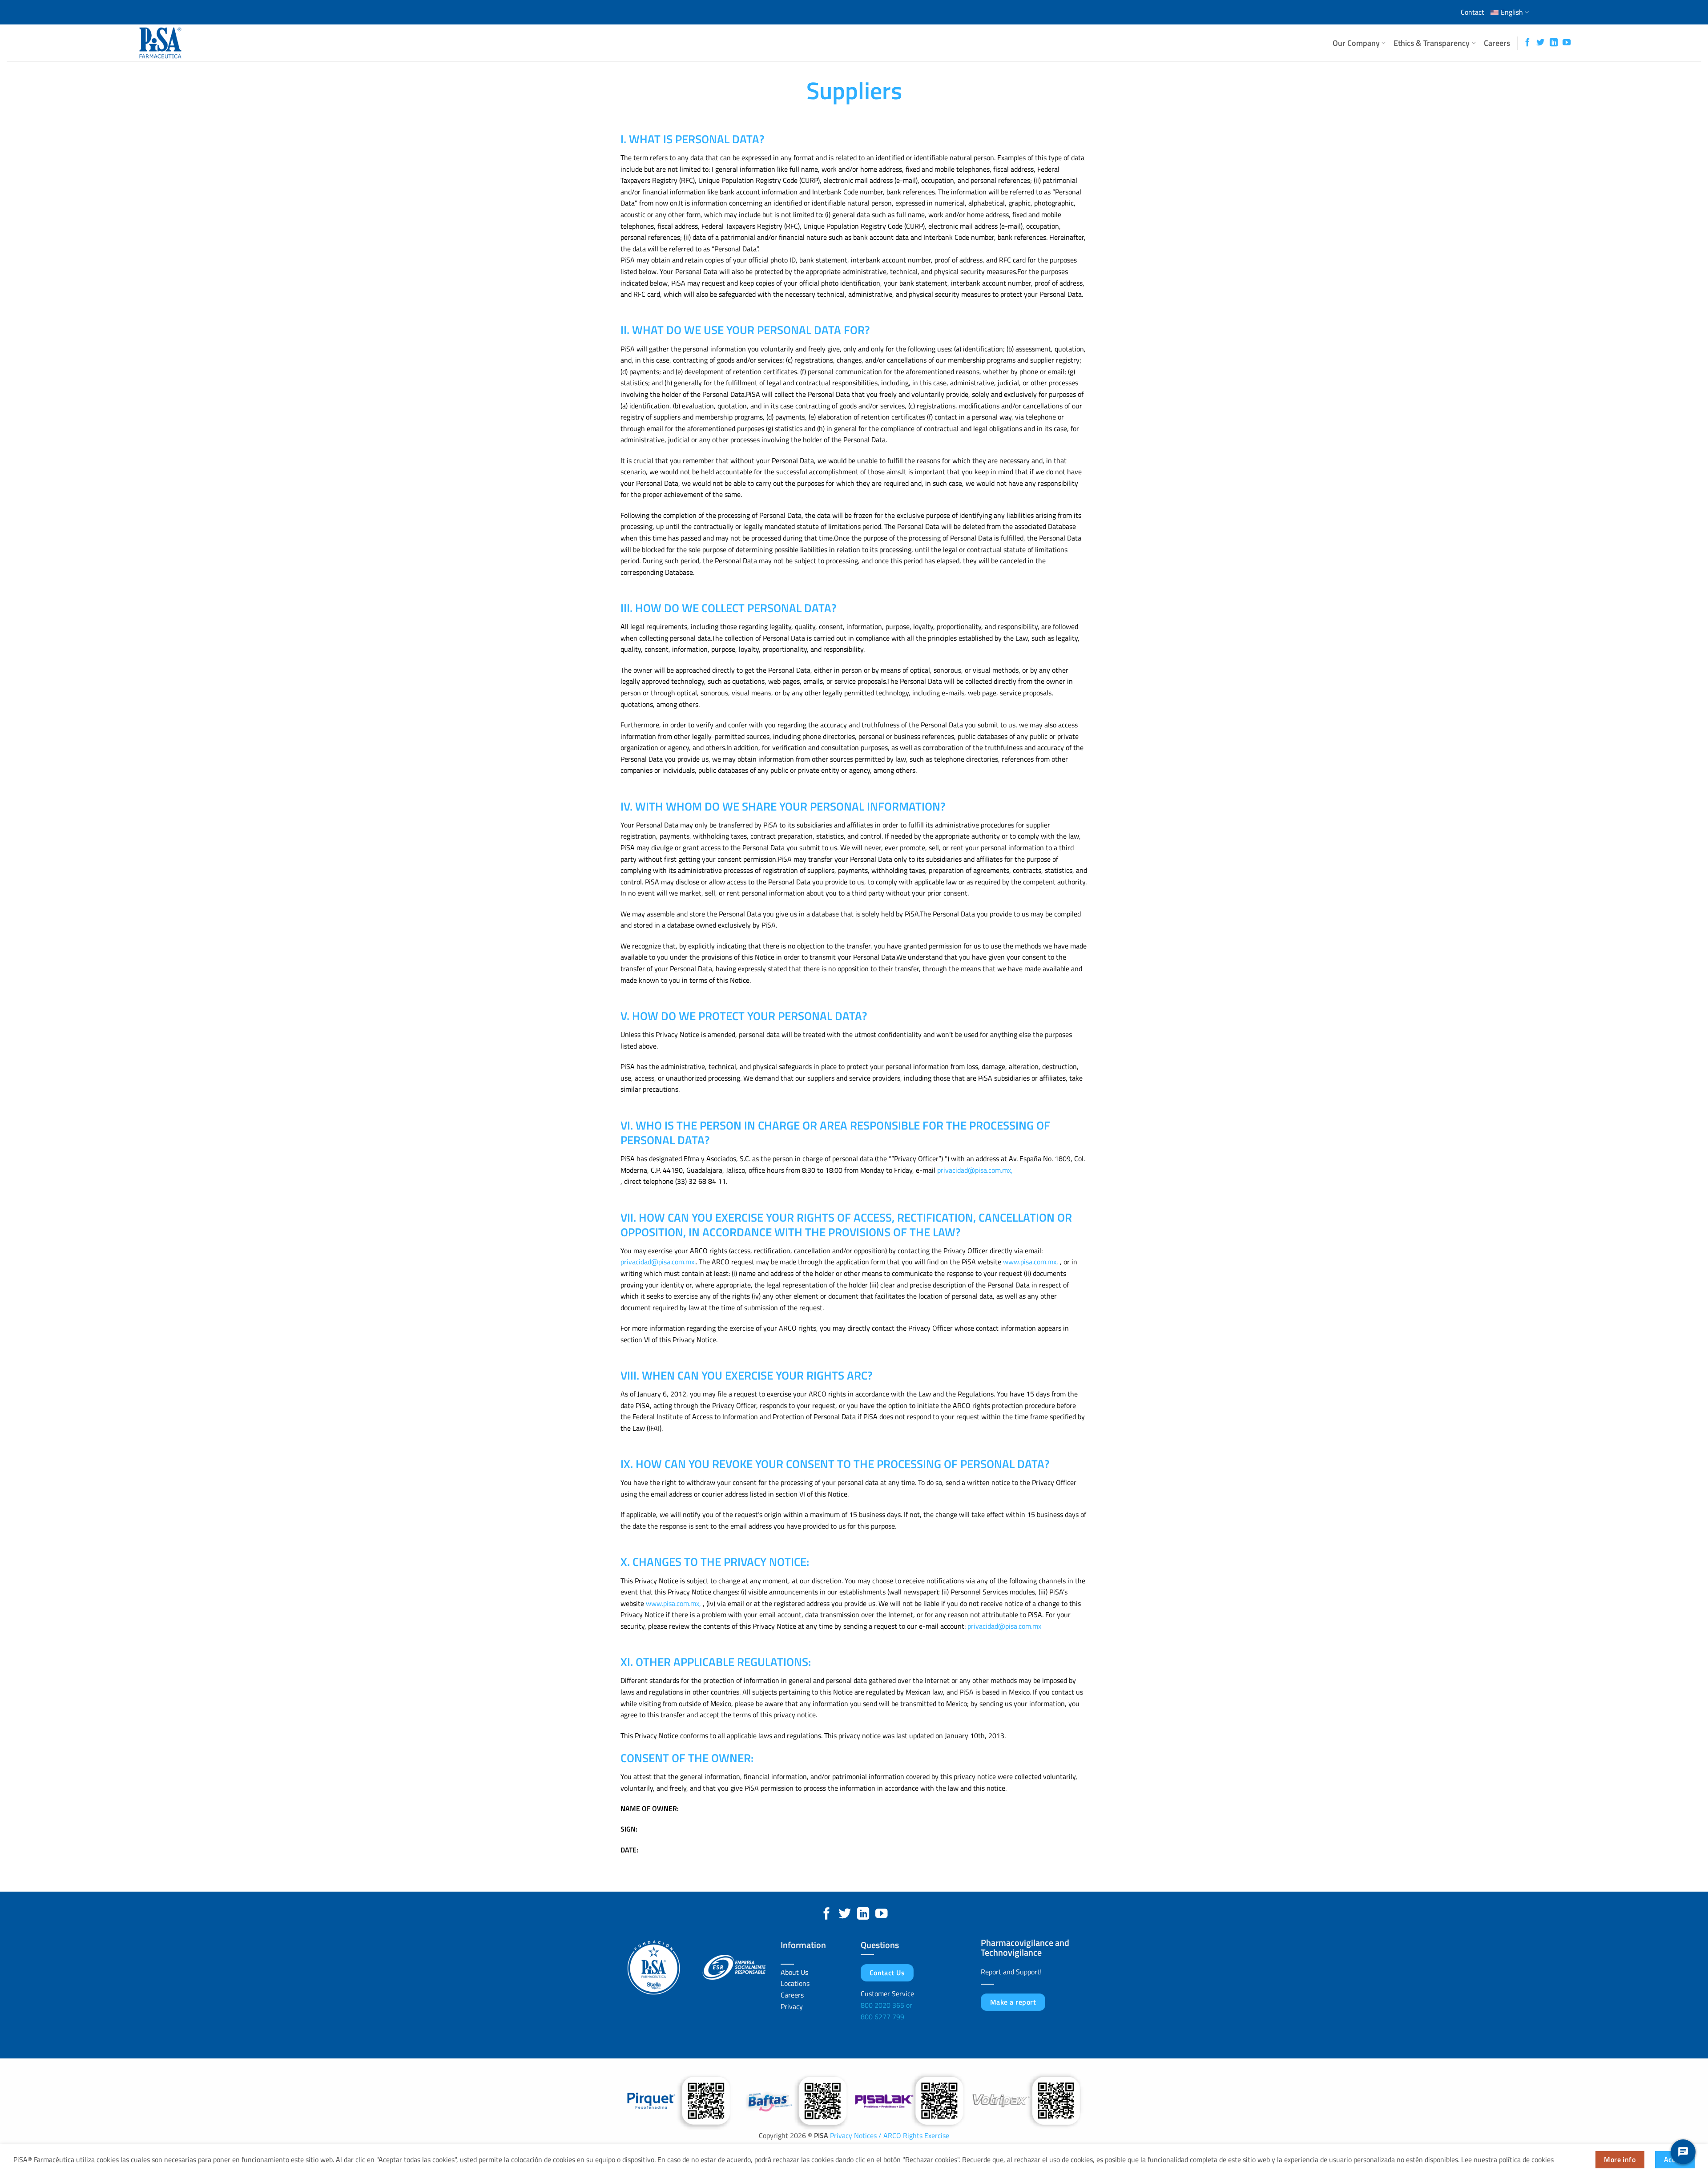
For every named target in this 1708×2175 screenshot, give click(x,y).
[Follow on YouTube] (1567, 43)
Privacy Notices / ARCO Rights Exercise (889, 2135)
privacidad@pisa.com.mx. (658, 1262)
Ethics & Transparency (1432, 43)
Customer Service (887, 1993)
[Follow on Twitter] (1540, 43)
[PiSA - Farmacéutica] (179, 43)
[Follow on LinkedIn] (1554, 43)
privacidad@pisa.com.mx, (975, 1170)
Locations (795, 1983)
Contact (1472, 12)
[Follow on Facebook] (1527, 43)
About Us (794, 1972)
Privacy (792, 2006)
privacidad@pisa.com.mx (1004, 1626)
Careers (1497, 43)
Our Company (1356, 43)
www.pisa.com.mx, (1031, 1262)
